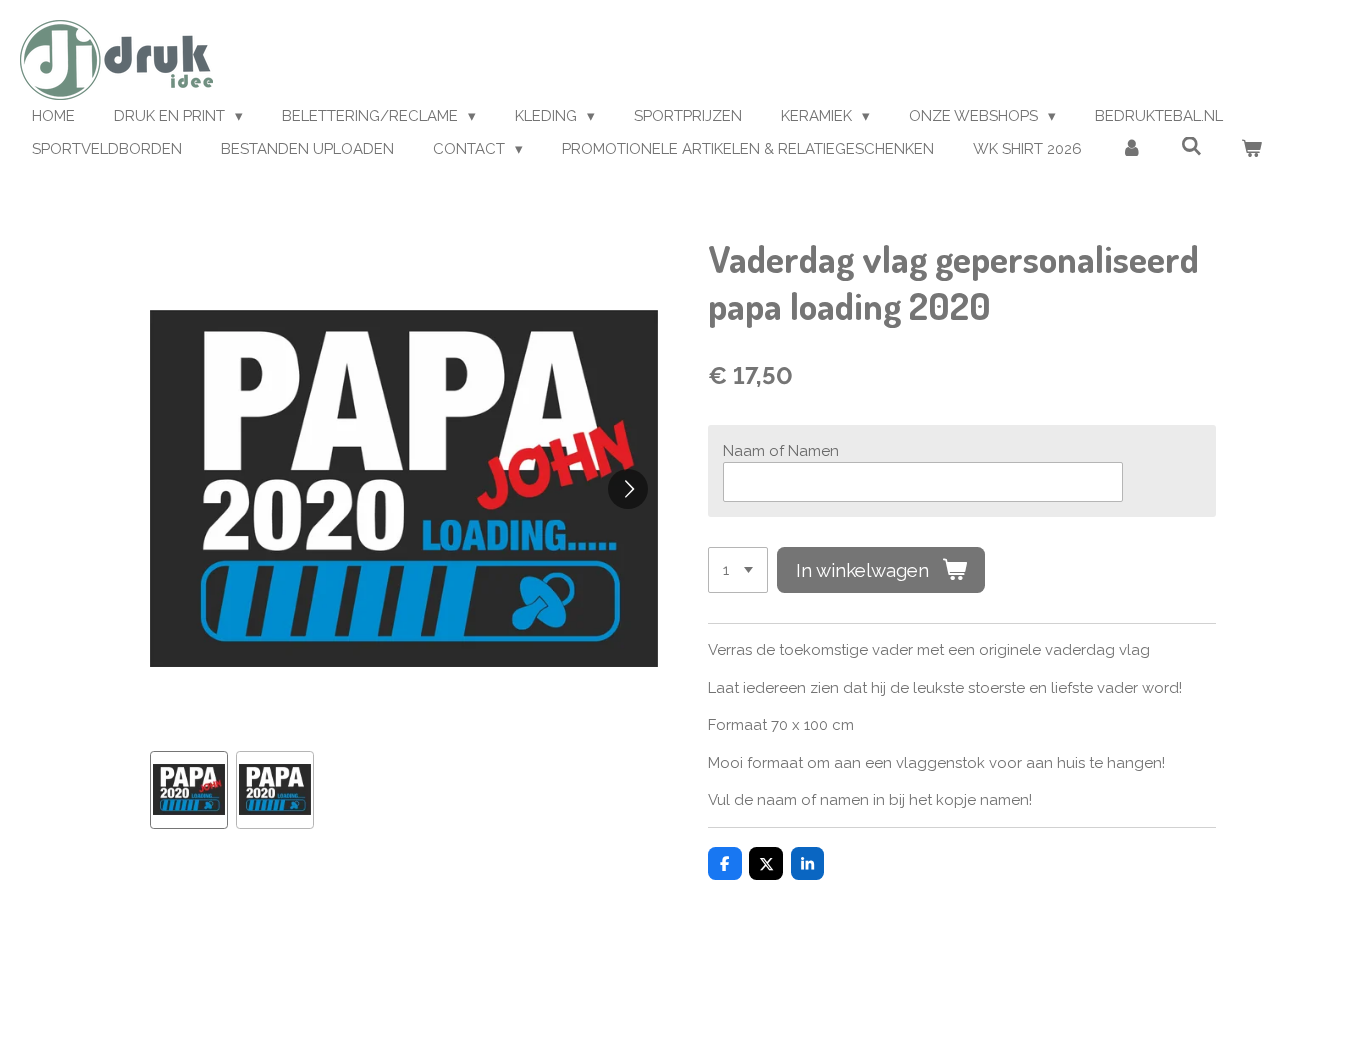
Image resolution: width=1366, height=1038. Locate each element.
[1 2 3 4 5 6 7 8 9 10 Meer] (738, 570)
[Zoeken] (1191, 147)
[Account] (1131, 149)
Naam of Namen (781, 451)
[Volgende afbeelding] (628, 489)
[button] (189, 790)
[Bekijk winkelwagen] (1251, 149)
